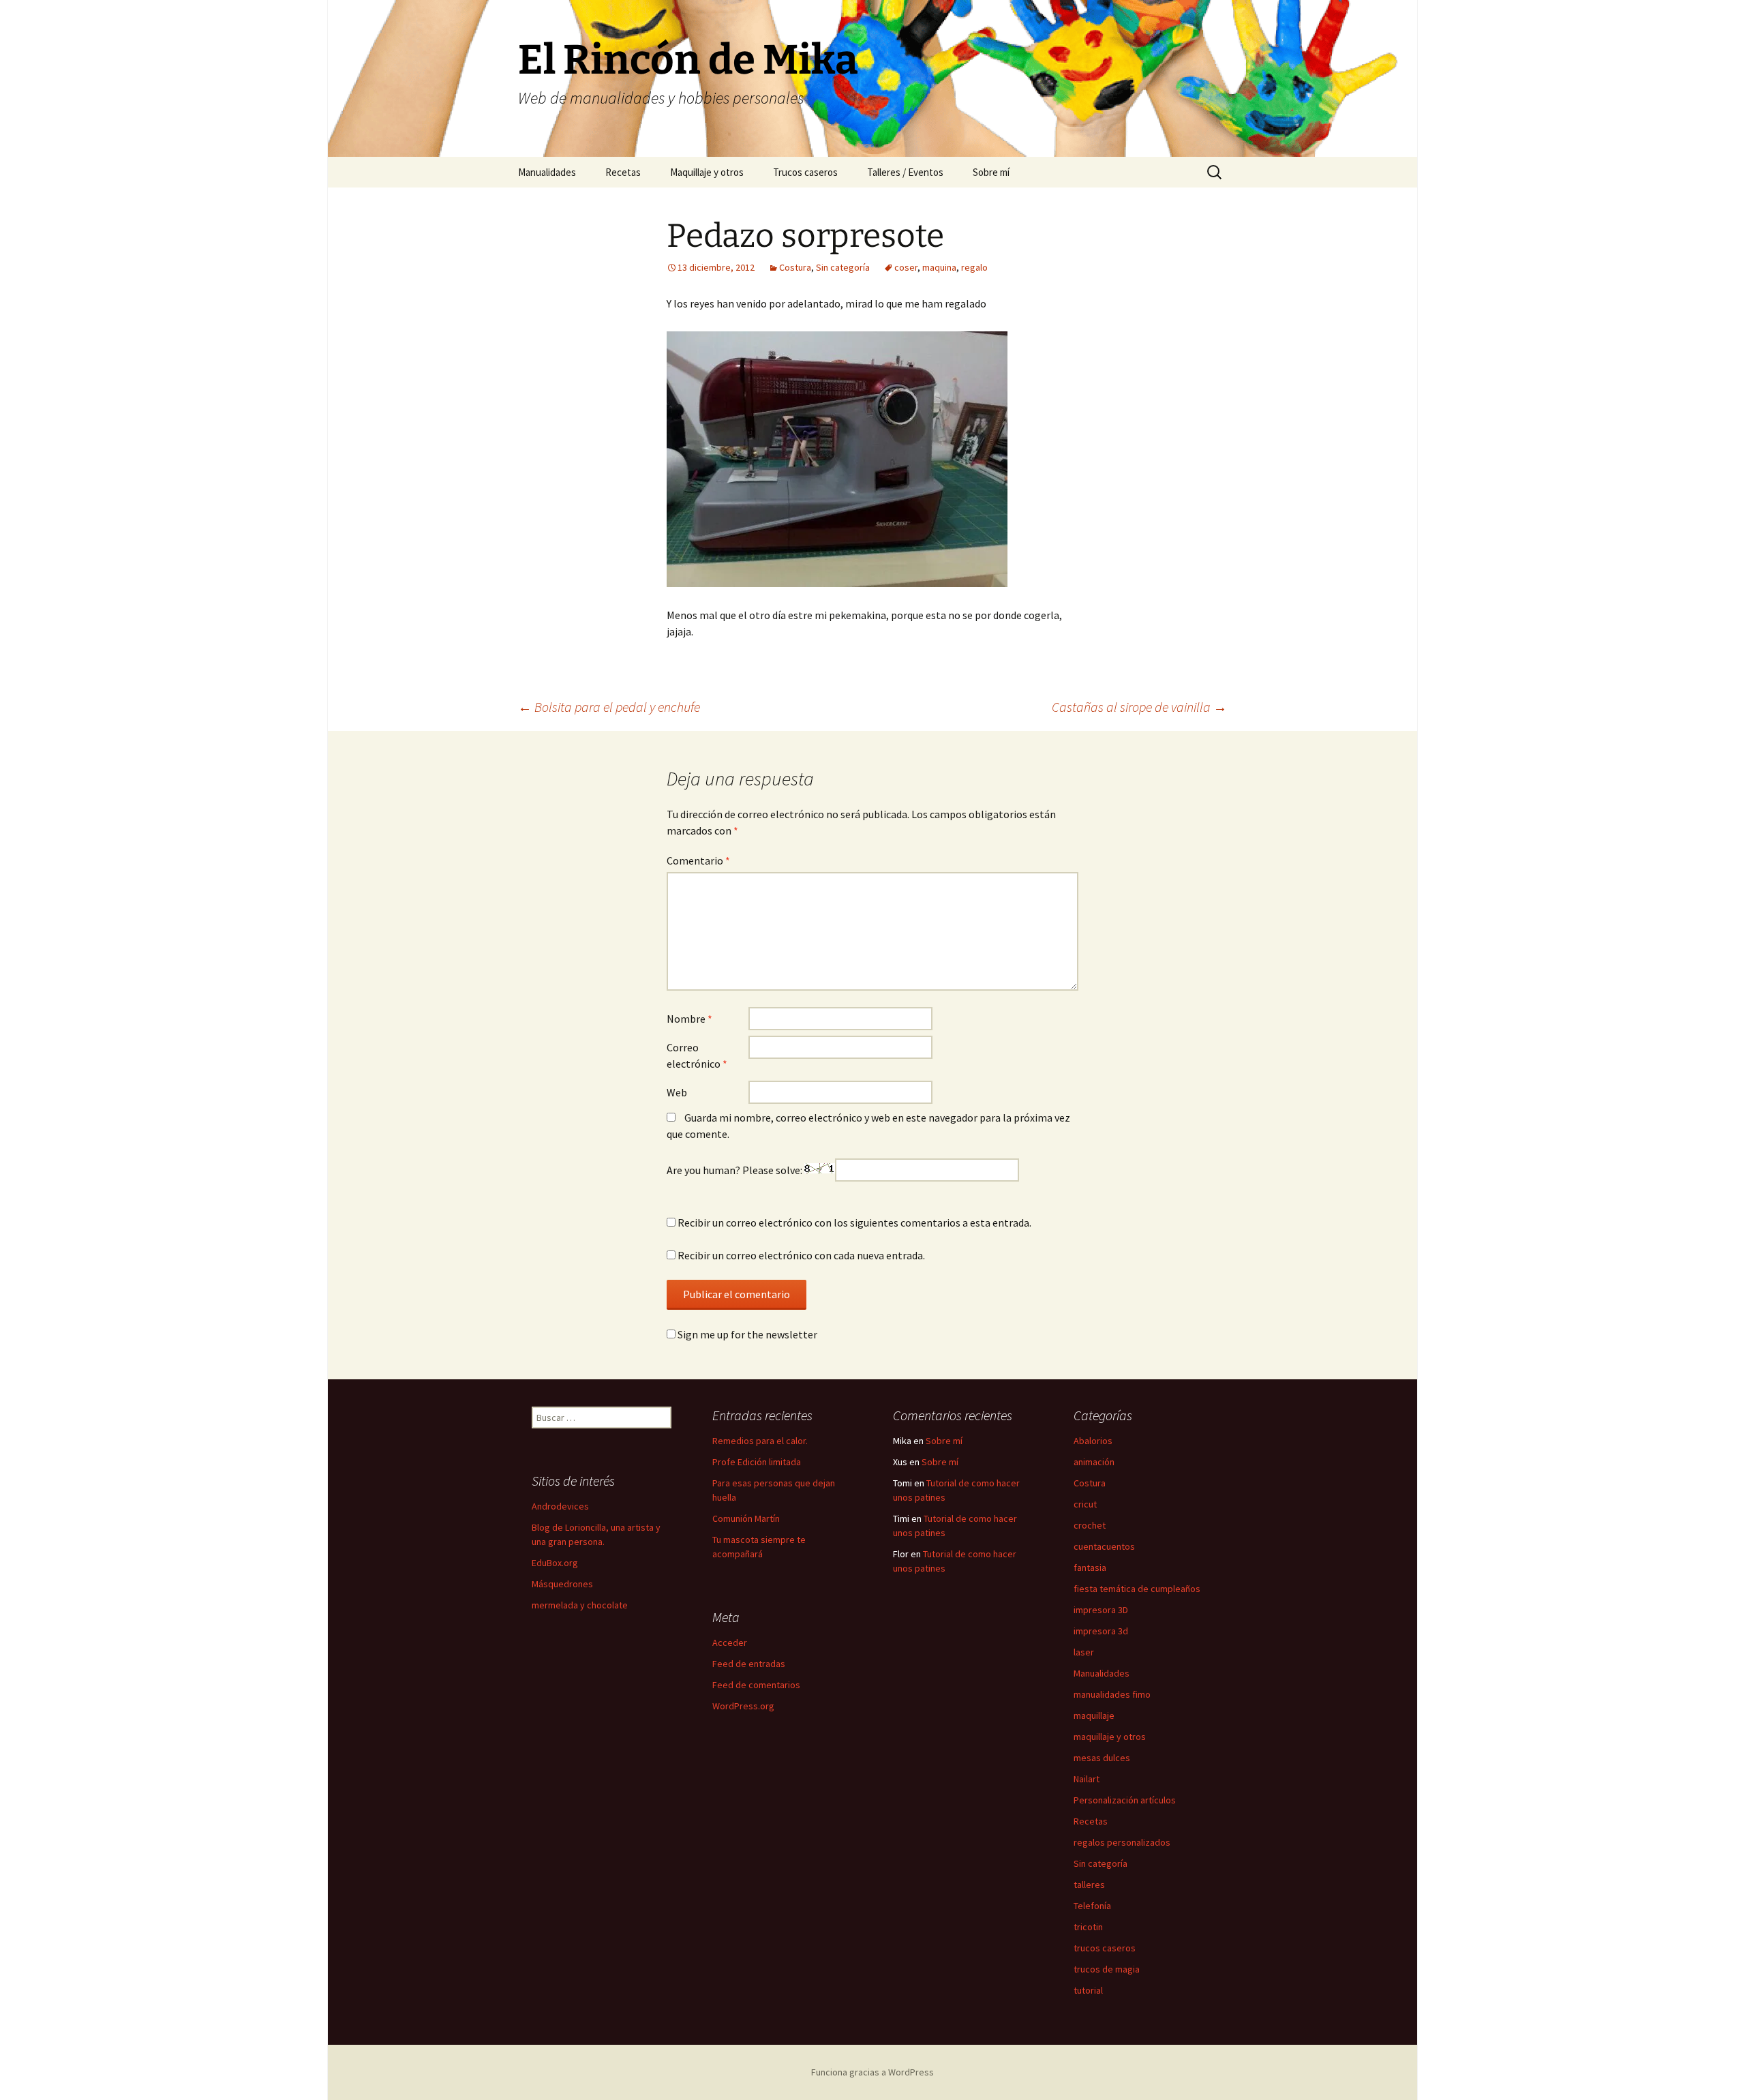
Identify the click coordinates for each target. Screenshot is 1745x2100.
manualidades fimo (1112, 1694)
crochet (1090, 1525)
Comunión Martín (746, 1518)
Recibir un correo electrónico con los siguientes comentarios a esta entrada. (854, 1222)
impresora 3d (1101, 1631)
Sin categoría (843, 267)
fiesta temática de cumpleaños (1137, 1589)
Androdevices (560, 1506)
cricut (1085, 1504)
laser (1084, 1652)
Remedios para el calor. (760, 1441)
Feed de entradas (749, 1664)
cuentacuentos (1104, 1546)
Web (677, 1092)
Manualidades (547, 172)
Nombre (689, 1019)
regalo (974, 267)
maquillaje (1094, 1715)
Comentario (698, 860)
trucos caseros (1105, 1948)
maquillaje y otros (1110, 1737)
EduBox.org (555, 1563)
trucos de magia (1107, 1969)
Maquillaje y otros (707, 172)
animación (1094, 1462)
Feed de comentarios (756, 1685)
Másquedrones (562, 1584)
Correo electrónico (697, 1055)
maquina (939, 267)
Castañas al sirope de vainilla (1139, 707)
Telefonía (1092, 1906)
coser (906, 267)
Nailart (1087, 1779)
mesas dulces (1102, 1758)
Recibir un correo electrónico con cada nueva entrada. (801, 1255)
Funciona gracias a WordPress (872, 2072)
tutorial (1088, 1990)
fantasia (1090, 1567)
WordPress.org (743, 1706)
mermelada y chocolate (580, 1605)
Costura (795, 267)
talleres (1089, 1885)
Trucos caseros (805, 172)
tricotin (1088, 1927)
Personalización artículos (1125, 1800)
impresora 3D (1101, 1610)
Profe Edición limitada (757, 1462)
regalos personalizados (1122, 1842)
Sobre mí (991, 172)
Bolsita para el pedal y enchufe (609, 707)
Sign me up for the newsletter (746, 1334)
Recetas (623, 172)
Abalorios (1093, 1441)
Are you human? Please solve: (735, 1170)
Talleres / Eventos (905, 172)
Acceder (730, 1642)
